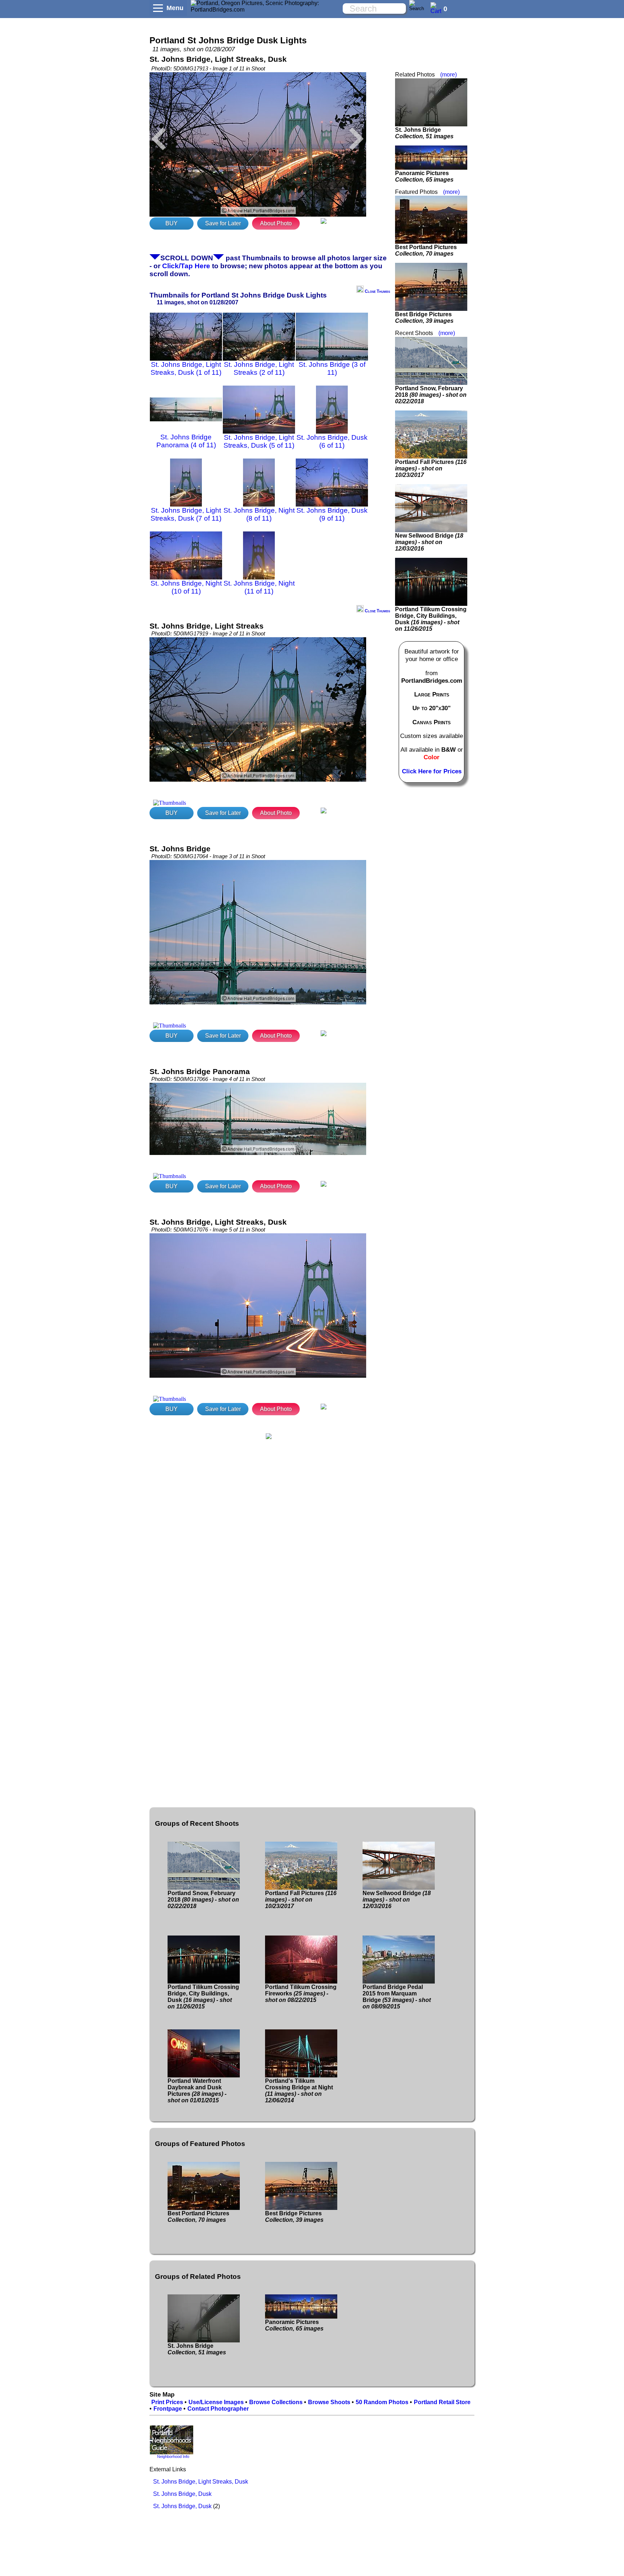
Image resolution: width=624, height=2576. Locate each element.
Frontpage (168, 2409)
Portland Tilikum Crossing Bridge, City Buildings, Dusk (431, 619)
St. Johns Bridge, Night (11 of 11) (259, 587)
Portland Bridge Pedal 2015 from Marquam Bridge (397, 1997)
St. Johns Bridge (424, 133)
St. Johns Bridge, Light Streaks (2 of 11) (259, 368)
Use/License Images (216, 2402)
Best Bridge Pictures (424, 318)
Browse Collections (276, 2402)
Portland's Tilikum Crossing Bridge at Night (299, 2091)
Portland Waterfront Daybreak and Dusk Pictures (197, 2091)
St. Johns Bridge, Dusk (182, 2494)
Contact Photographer (218, 2409)
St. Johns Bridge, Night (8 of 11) (259, 514)
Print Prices (167, 2402)
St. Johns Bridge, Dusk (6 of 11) (332, 441)
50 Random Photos (382, 2402)
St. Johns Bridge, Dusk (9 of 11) (332, 514)
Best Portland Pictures (426, 250)
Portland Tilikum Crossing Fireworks (301, 1993)
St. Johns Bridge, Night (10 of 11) (186, 587)
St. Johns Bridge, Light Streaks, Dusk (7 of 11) (186, 514)
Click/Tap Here (186, 266)
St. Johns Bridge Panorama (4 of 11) (186, 441)
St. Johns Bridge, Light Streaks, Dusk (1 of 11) (186, 368)
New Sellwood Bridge (429, 542)
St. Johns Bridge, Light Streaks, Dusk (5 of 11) (259, 441)
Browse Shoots (329, 2402)
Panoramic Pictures (424, 176)
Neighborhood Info (173, 2456)
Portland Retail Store (442, 2402)
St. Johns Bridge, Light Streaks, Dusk (201, 2482)
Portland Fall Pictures (431, 468)
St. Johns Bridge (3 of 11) (332, 368)
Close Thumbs (377, 291)
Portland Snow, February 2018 (431, 395)
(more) (448, 75)
